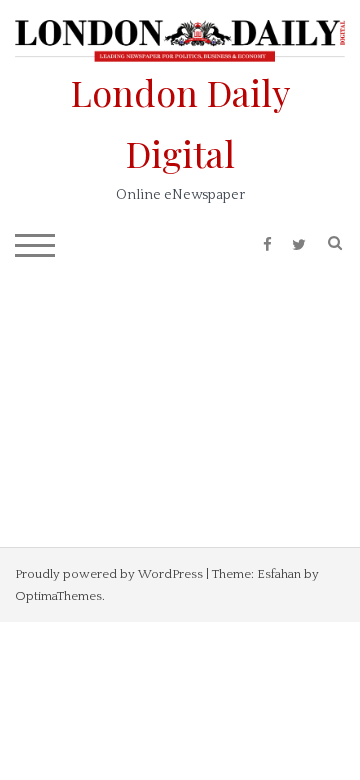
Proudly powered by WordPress (109, 574)
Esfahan (279, 574)
